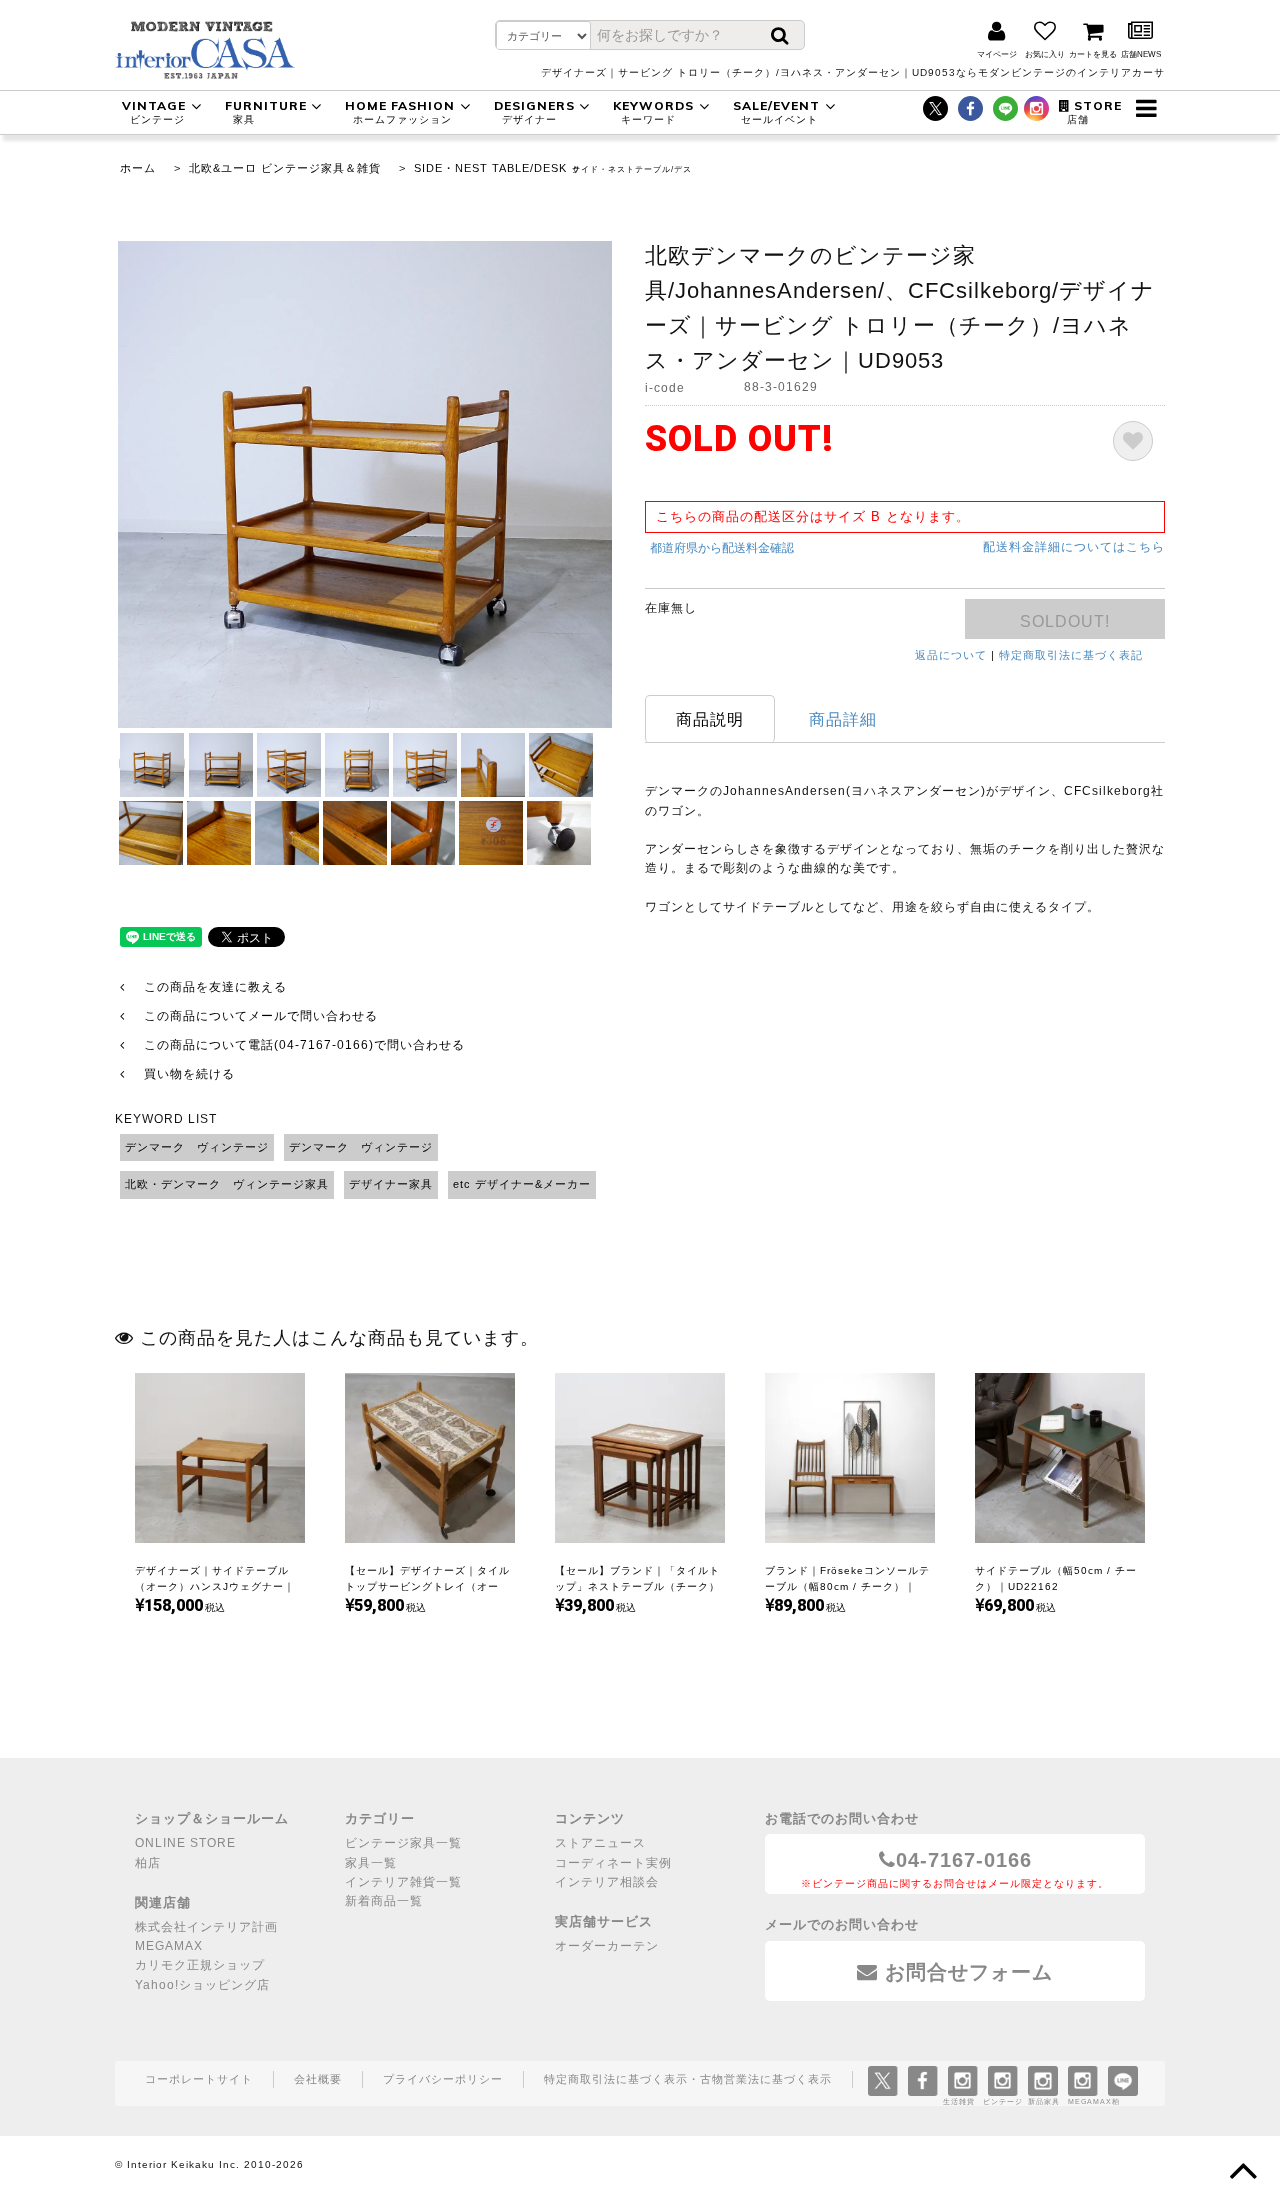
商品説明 (710, 719)
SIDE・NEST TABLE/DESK (490, 168)
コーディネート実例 (613, 1863)
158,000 (173, 1605)
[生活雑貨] (962, 2079)
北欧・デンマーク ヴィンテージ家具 (227, 1184)
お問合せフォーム (965, 1972)
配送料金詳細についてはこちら (1074, 547)
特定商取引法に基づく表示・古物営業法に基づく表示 (688, 2079)
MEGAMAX (169, 1946)
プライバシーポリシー (443, 2079)
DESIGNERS (534, 111)
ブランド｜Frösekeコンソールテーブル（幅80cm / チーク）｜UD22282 (847, 1586)
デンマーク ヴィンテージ (197, 1147)
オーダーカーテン (607, 1946)
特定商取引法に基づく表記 (1071, 655)
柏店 (148, 1863)
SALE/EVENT (776, 111)
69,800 (1009, 1605)
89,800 (799, 1605)
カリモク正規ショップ (200, 1965)
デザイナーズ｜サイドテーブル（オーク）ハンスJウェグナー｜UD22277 (215, 1586)
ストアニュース (600, 1843)
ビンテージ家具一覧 (403, 1843)
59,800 (379, 1605)
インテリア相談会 (607, 1882)
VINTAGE (154, 111)
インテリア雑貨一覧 (403, 1882)
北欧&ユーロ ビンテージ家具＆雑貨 (285, 168)
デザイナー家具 (391, 1184)
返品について (951, 655)
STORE (1094, 111)
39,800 (589, 1605)
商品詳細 (843, 719)
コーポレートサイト (199, 2079)
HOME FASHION (400, 111)
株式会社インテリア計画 (206, 1927)
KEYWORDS (653, 111)
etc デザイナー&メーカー (522, 1184)
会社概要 (318, 2079)
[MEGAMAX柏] (1082, 2079)
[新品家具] (1043, 2079)
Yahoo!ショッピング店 (202, 1985)
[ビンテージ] (1002, 2079)
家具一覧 (371, 1863)
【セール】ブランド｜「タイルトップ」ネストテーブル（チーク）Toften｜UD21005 (637, 1586)
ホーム (138, 168)
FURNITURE (266, 111)
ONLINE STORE (185, 1843)
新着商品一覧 (384, 1901)
